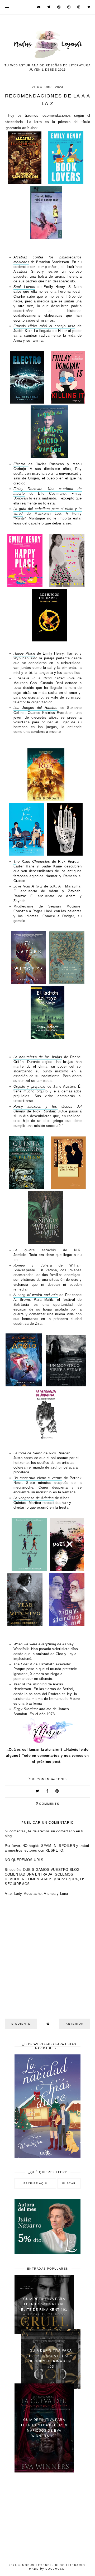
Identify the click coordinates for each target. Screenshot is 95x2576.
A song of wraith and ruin (36, 1295)
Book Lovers (24, 287)
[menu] (7, 7)
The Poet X (23, 1664)
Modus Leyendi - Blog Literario (54, 2565)
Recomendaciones (50, 1779)
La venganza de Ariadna (34, 1498)
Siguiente (21, 2024)
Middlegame (23, 906)
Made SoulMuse (47, 2569)
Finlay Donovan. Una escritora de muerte (48, 491)
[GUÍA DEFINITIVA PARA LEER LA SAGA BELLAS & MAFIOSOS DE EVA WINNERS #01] (44, 2471)
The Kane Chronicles (32, 862)
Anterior (75, 2024)
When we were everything (35, 1644)
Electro (21, 464)
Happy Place (24, 653)
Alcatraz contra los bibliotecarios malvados (48, 260)
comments (48, 1804)
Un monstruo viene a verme (38, 1478)
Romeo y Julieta (33, 1265)
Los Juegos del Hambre (35, 708)
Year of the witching (30, 1684)
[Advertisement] (47, 2515)
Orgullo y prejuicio (29, 1086)
